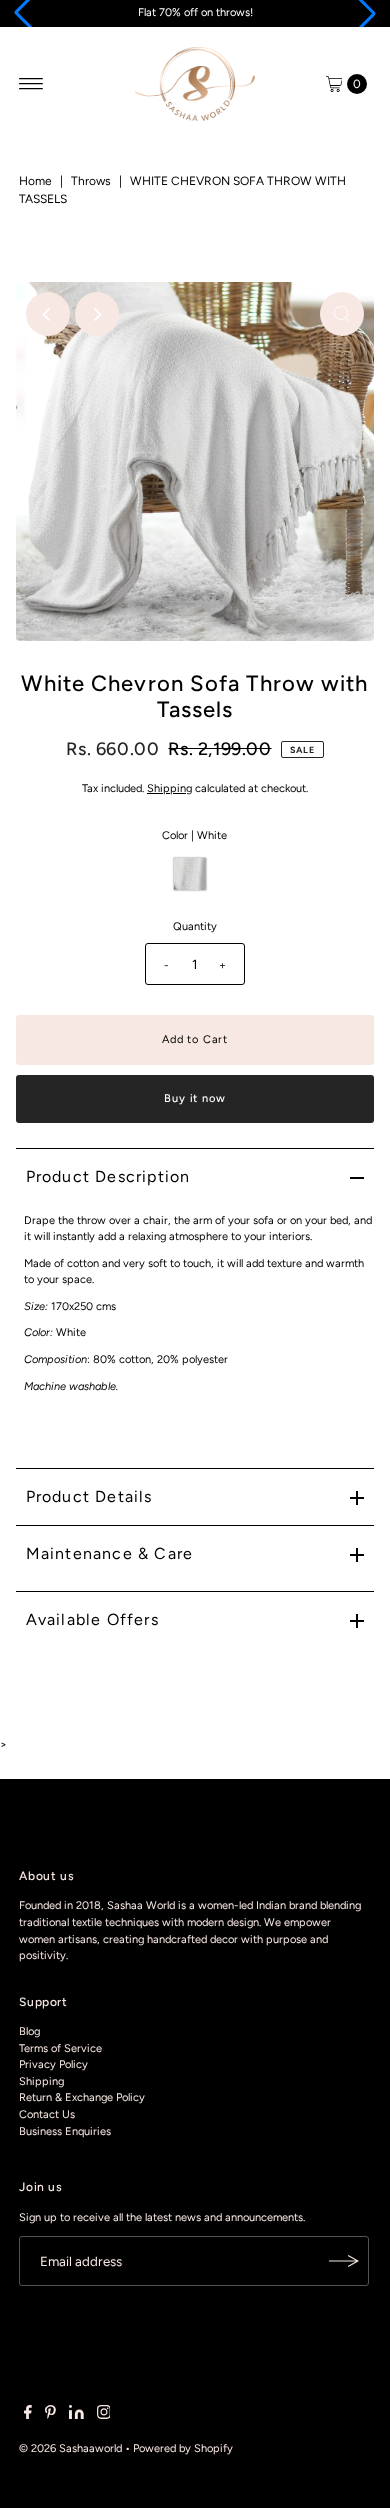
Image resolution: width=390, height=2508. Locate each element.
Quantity (195, 926)
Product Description (108, 1176)
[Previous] (48, 314)
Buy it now (194, 1098)
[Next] (97, 314)
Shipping (169, 788)
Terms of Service (60, 2048)
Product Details (89, 1496)
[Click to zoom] (342, 314)
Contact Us (47, 2114)
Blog (29, 2031)
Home (35, 181)
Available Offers (92, 1619)
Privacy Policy (53, 2064)
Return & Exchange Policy (82, 2097)
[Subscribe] (344, 2261)
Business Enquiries (65, 2131)
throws (91, 181)
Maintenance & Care (110, 1553)
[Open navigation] (31, 84)
